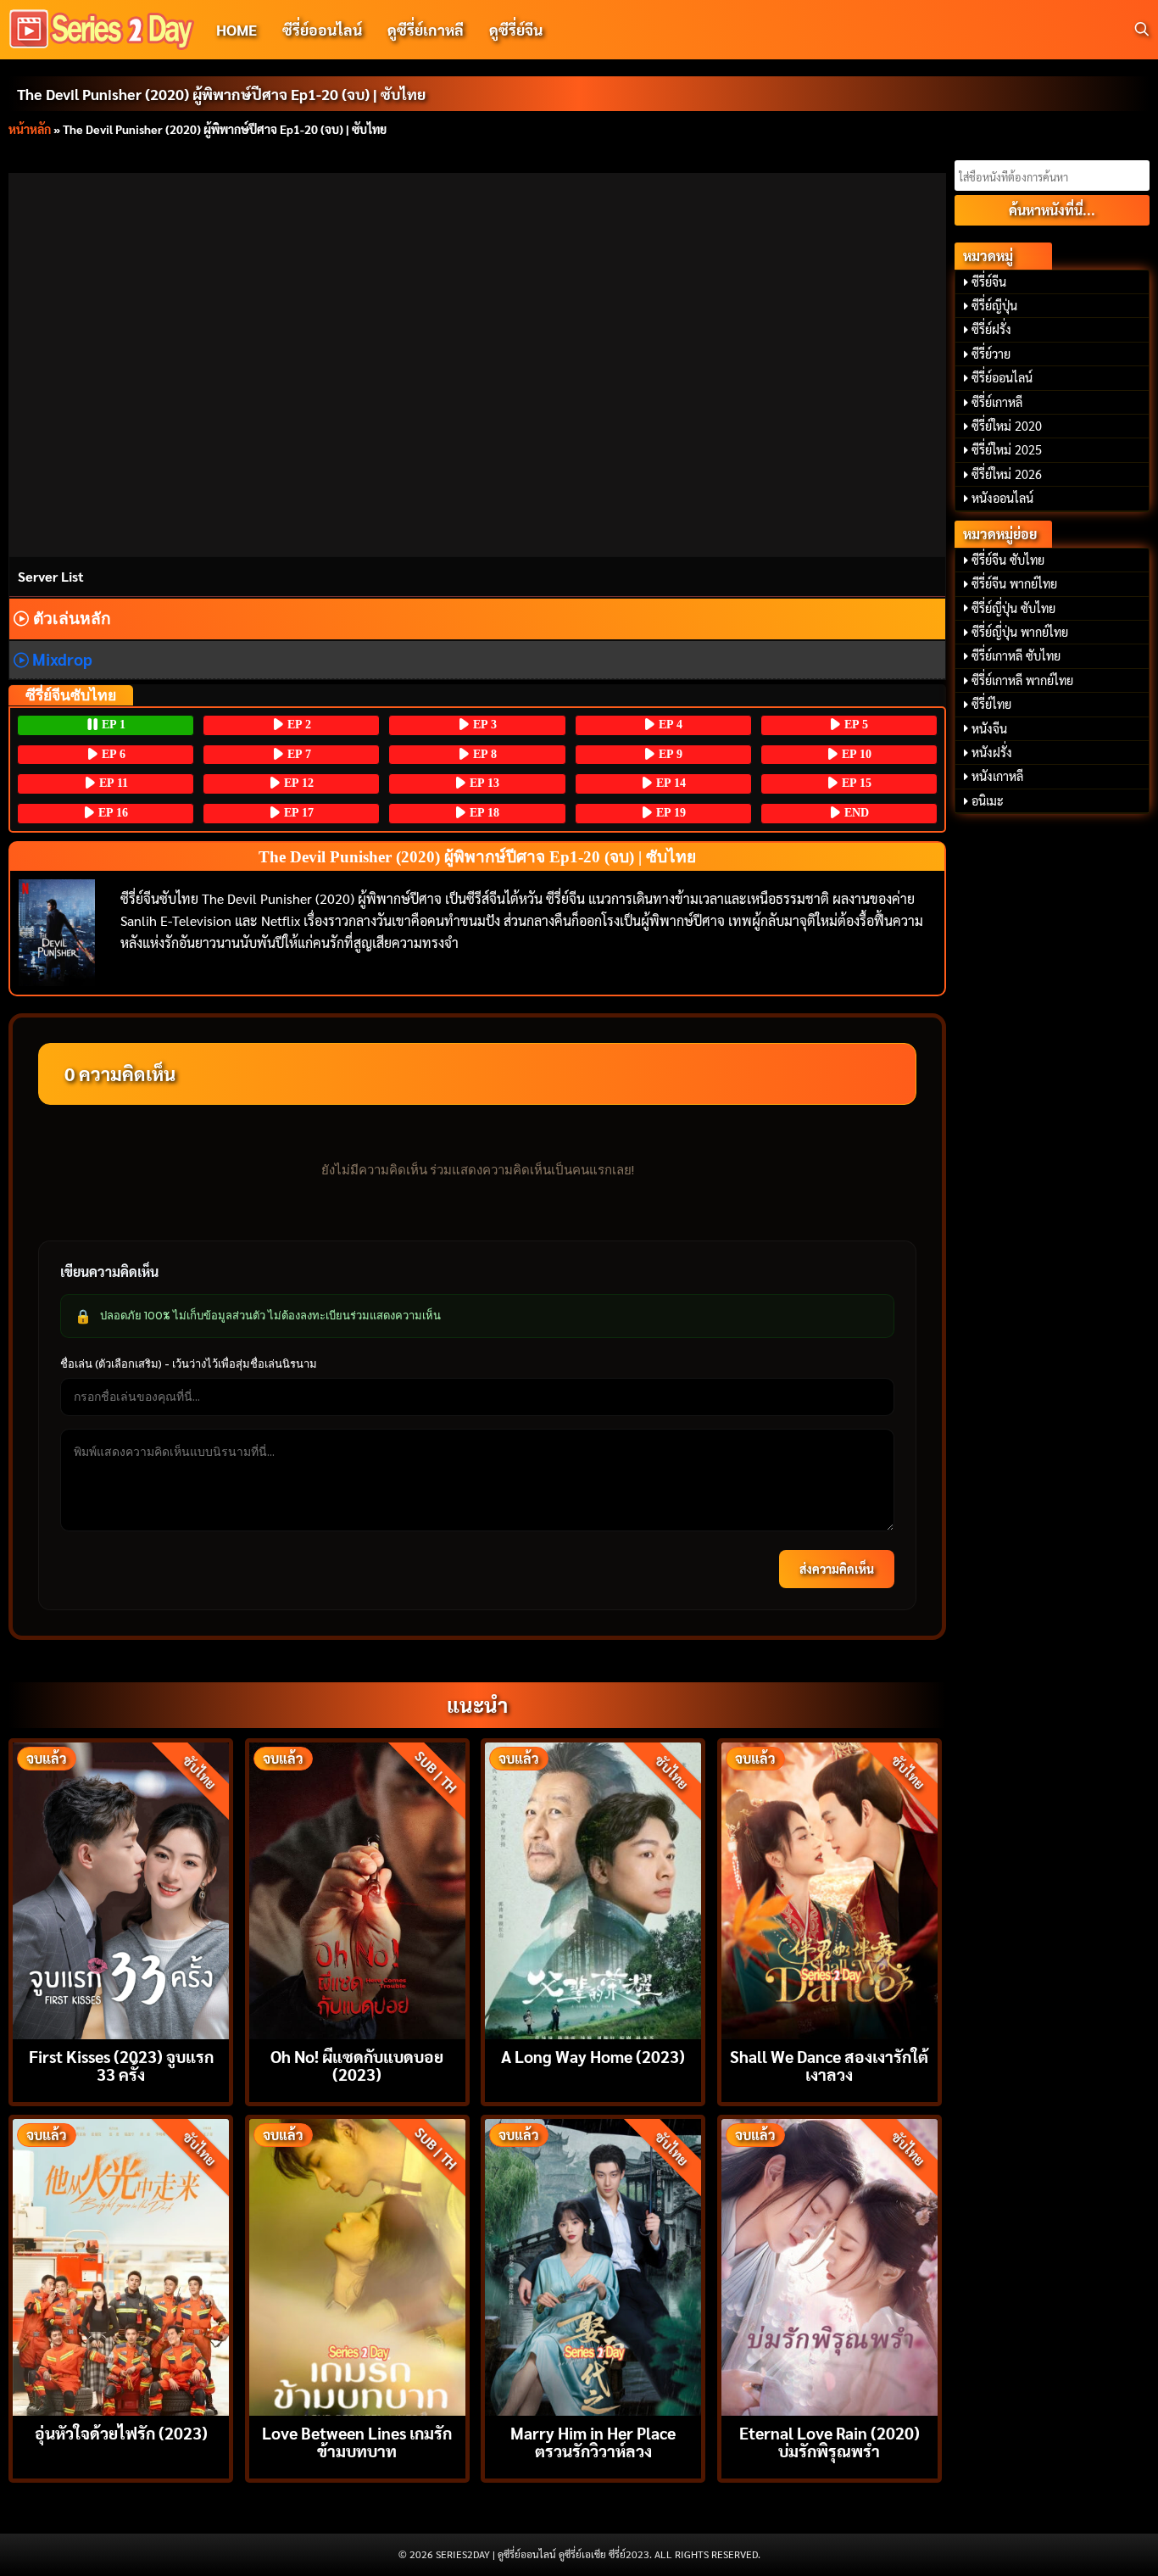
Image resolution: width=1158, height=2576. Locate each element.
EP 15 (855, 783)
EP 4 (669, 725)
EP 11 (112, 783)
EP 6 (112, 754)
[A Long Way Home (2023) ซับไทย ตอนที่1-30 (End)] (593, 1889)
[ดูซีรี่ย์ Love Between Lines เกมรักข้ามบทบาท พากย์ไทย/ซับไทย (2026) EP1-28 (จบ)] (357, 2265)
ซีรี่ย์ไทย (991, 704)
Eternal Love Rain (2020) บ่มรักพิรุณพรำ (830, 2441)
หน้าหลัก (30, 129)
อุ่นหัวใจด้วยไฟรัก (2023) (121, 2432)
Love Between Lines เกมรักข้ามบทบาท (357, 2441)
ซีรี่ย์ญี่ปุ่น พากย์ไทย (1020, 632)
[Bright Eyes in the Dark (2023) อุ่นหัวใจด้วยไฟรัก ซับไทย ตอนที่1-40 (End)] (121, 2265)
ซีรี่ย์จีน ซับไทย (1008, 560)
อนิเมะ (988, 800)
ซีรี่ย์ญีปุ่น (994, 305)
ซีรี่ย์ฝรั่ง (991, 329)
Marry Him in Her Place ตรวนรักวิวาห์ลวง (593, 2441)
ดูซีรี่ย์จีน (516, 29)
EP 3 (483, 725)
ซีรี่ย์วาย (991, 354)
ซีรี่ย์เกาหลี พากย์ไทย (1022, 680)
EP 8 (483, 754)
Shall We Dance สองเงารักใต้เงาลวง (829, 2065)
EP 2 (298, 725)
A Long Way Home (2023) (593, 2056)
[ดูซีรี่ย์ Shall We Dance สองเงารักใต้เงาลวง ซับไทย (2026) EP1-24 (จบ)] (830, 1889)
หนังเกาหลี (997, 776)
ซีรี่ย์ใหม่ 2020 (1007, 426)
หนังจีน (989, 728)
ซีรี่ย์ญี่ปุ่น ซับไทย (1013, 608)
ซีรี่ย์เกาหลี (997, 402)
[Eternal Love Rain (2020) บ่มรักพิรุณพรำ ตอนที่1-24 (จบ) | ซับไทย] (830, 2265)
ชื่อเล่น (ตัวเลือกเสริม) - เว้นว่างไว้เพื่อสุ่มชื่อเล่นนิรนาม (189, 1363)
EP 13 (483, 783)
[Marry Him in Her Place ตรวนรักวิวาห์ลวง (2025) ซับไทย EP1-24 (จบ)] (593, 2265)
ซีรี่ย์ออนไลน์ (322, 29)
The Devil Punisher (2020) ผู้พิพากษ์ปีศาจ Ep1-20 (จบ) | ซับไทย (221, 94)
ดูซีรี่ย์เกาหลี (426, 29)
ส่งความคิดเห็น (837, 1569)
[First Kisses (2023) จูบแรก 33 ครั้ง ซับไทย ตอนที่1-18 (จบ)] (121, 1889)
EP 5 (855, 725)
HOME (237, 29)
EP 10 (855, 754)
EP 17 (297, 813)
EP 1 (112, 725)
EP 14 (669, 783)
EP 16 (111, 813)
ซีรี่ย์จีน (989, 282)
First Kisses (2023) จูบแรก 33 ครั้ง (121, 2065)
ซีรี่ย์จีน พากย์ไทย (1014, 583)
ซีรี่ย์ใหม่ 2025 (1007, 449)
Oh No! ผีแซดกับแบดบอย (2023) (357, 2065)
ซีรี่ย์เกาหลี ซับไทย (1016, 655)
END (855, 813)
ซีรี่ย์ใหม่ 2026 (1007, 474)
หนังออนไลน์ (1002, 498)
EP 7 (298, 754)
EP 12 (297, 783)
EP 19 (669, 813)
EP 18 (483, 813)
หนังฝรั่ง (992, 752)
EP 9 (669, 754)
